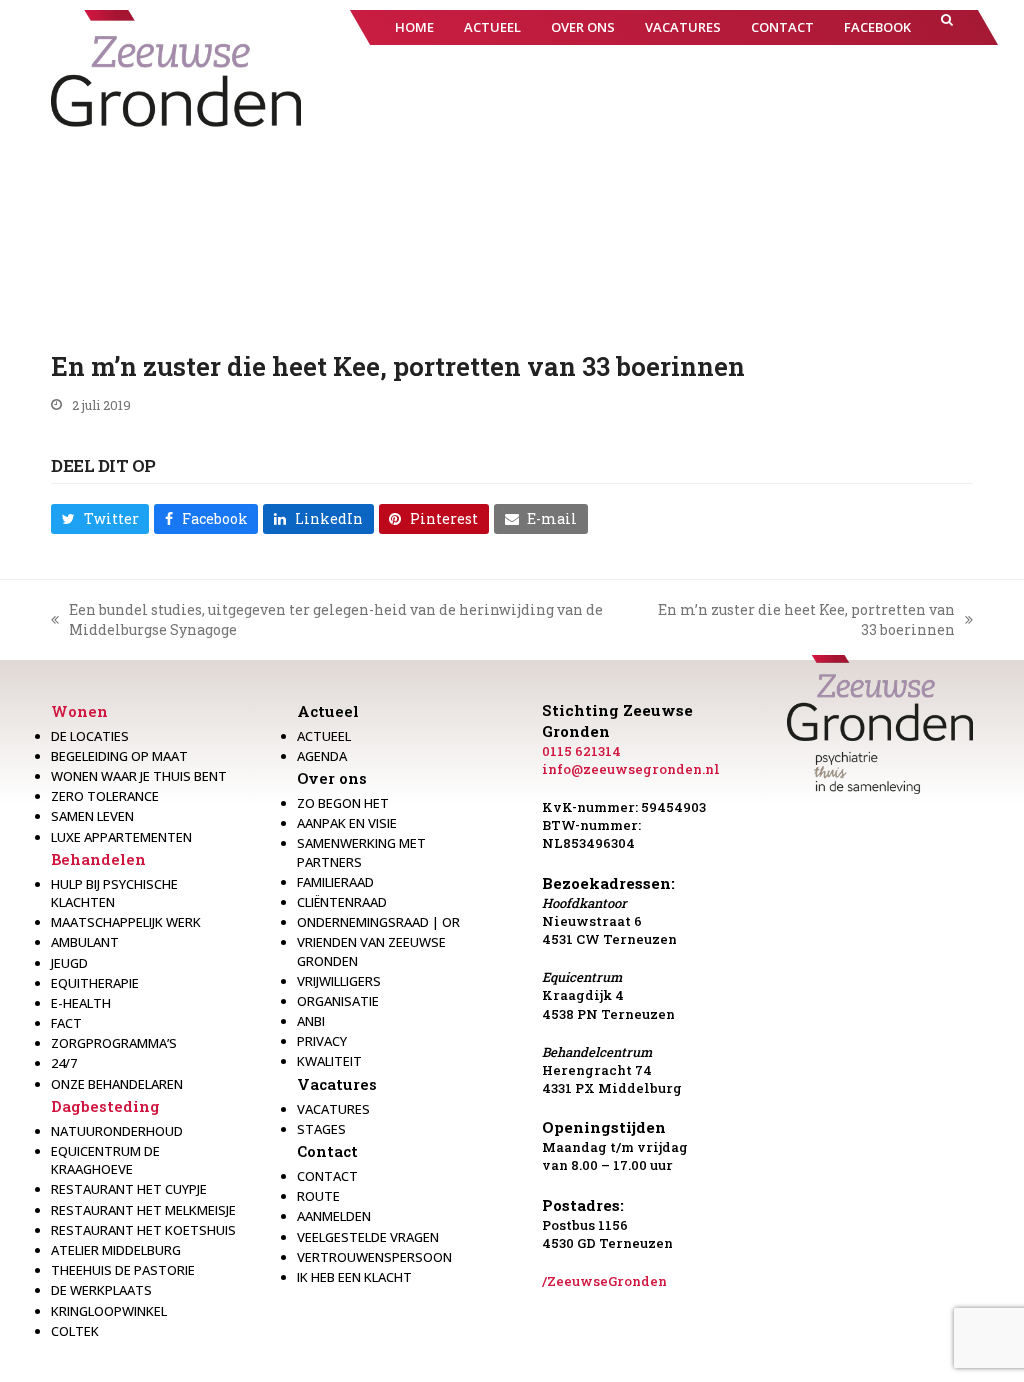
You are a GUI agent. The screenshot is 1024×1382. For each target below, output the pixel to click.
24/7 (64, 1063)
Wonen (79, 711)
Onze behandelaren (117, 1084)
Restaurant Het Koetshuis (143, 1230)
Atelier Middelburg (116, 1250)
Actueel (328, 711)
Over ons (332, 778)
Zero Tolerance (105, 796)
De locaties (90, 736)
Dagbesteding (105, 1106)
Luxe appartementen (121, 837)
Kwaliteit (329, 1061)
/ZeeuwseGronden (604, 1281)
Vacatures (337, 1084)
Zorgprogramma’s (114, 1043)
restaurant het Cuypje (129, 1189)
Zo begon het (343, 803)
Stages (321, 1129)
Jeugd (69, 963)
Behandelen (98, 859)
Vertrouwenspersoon (374, 1257)
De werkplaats (101, 1290)
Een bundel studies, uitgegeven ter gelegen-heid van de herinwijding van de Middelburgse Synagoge (327, 619)
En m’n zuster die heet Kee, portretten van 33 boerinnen (800, 619)
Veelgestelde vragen (368, 1237)
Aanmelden (334, 1216)
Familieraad (335, 882)
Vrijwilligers (339, 981)
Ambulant (85, 942)
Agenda (322, 756)
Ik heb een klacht (354, 1277)
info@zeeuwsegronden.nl (631, 769)
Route (318, 1196)
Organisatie (338, 1001)
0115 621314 (581, 751)
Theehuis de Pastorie (123, 1270)
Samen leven (92, 816)
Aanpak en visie (347, 823)
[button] (947, 27)
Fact (66, 1023)
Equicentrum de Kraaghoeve (105, 1160)
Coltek (75, 1331)
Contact (327, 1151)
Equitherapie (95, 983)
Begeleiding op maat (119, 756)
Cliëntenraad (342, 902)
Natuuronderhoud (117, 1131)
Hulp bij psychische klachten (114, 893)
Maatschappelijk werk (126, 922)
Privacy (322, 1041)
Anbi (311, 1021)
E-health (81, 1003)
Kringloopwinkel (109, 1311)
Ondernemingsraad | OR (378, 922)
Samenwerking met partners (361, 852)
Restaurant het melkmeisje (143, 1210)
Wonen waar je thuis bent (139, 776)
